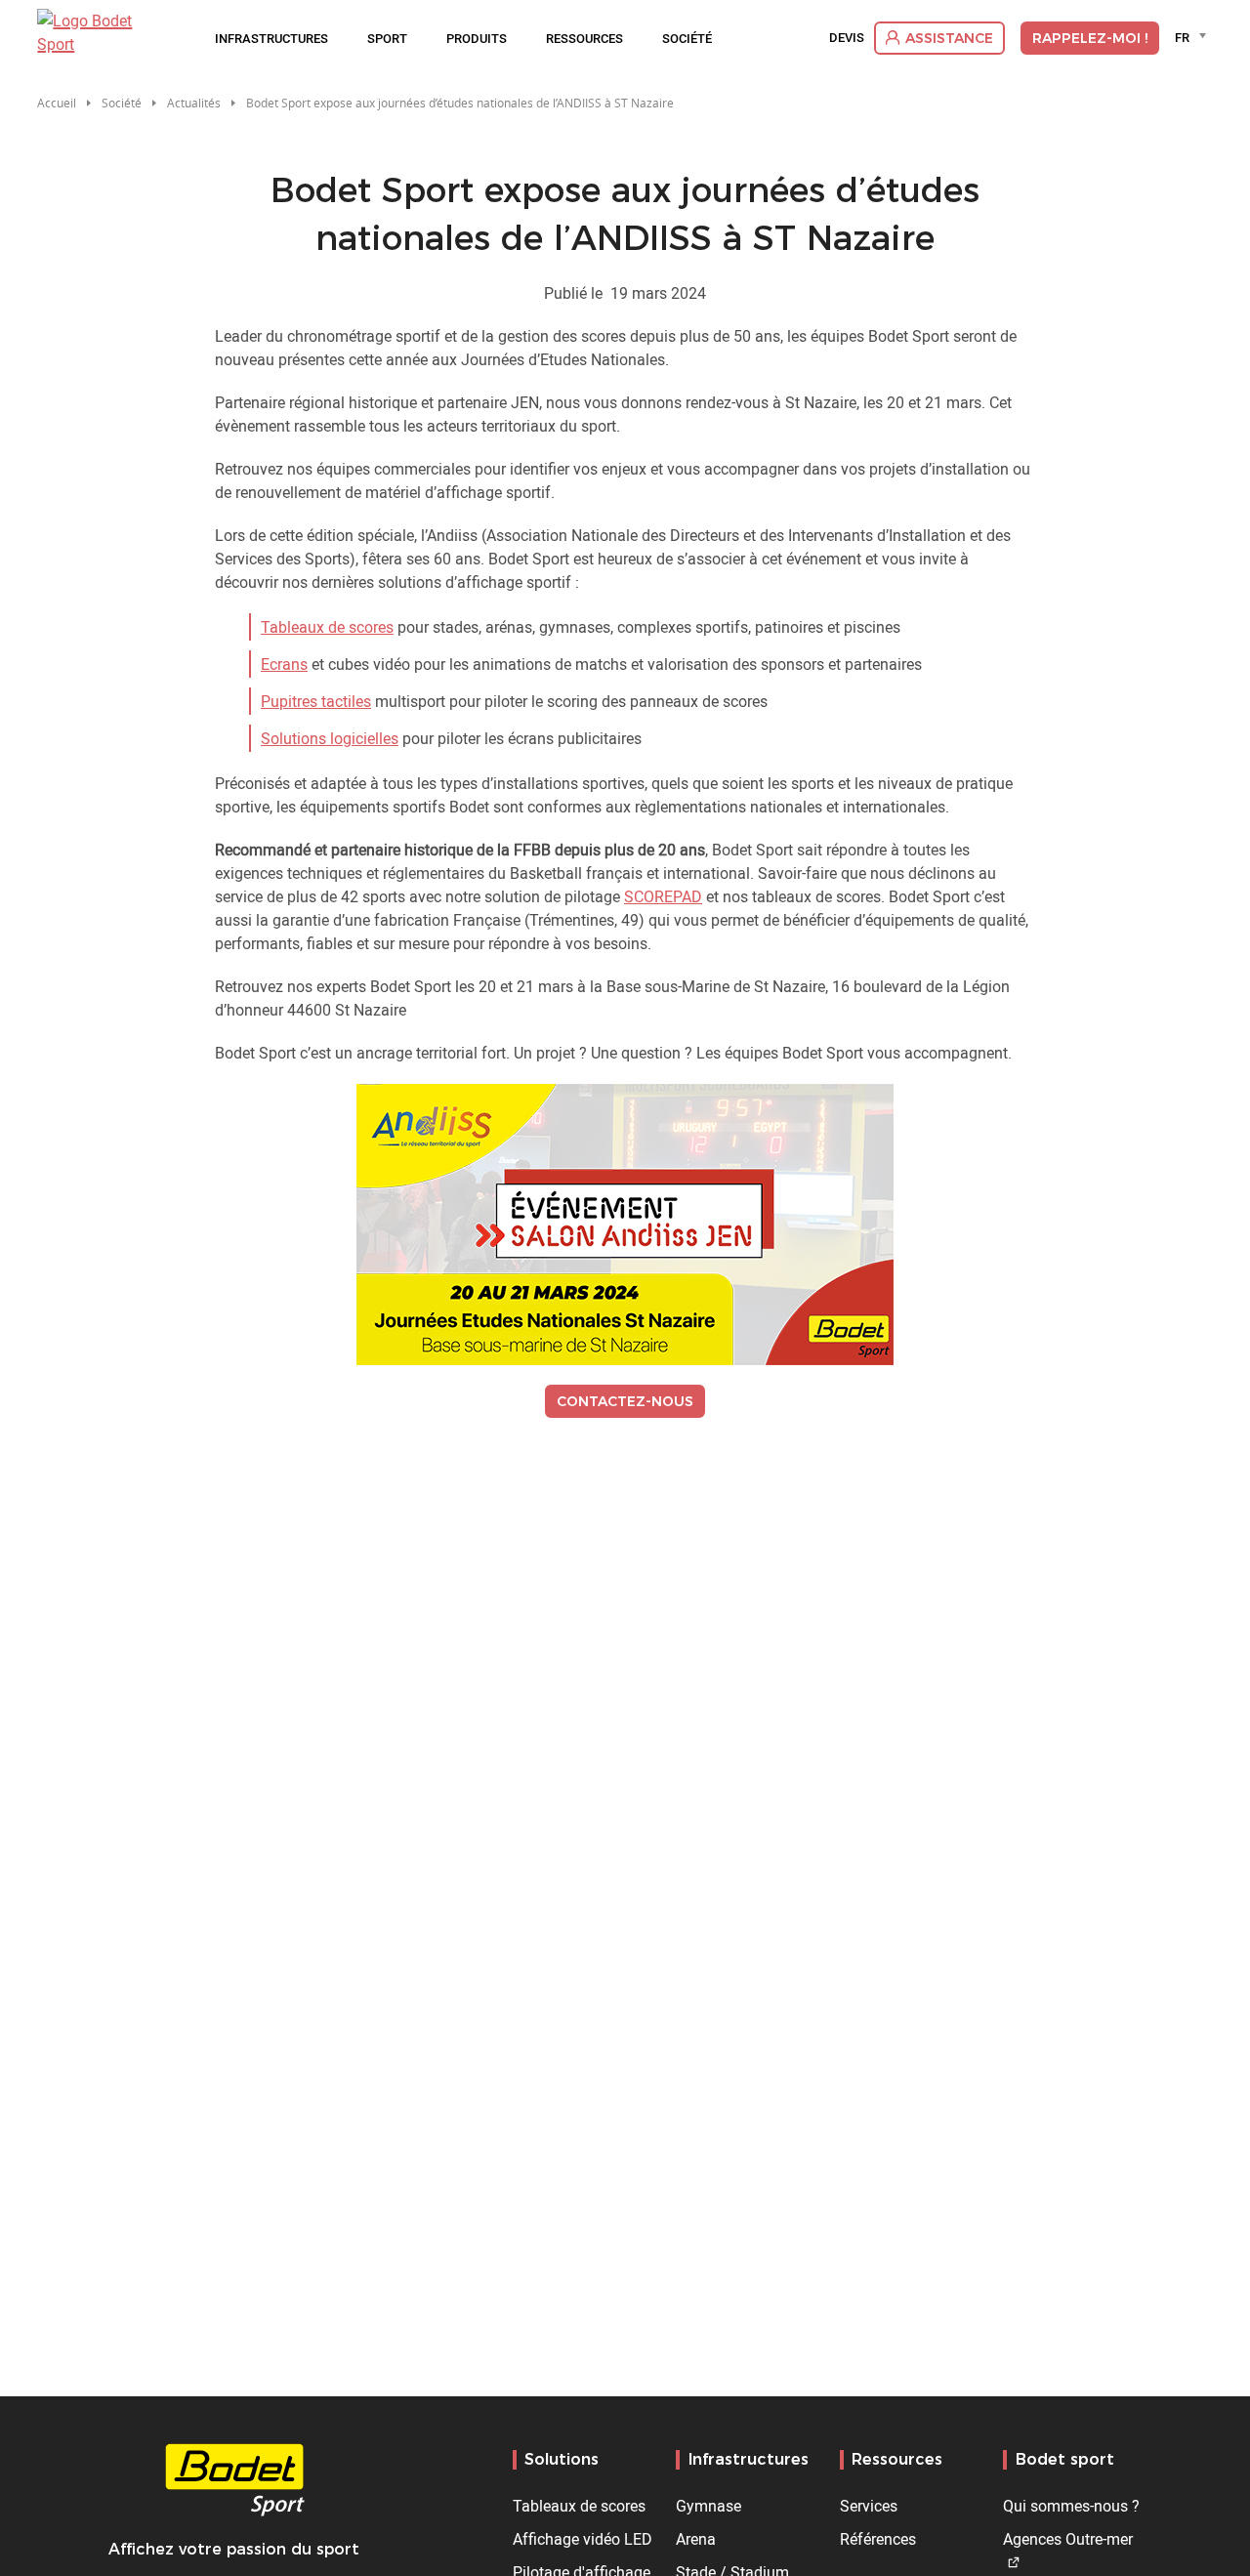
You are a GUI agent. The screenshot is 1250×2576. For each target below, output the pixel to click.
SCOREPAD (663, 896)
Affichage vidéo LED (583, 2539)
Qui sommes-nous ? (1071, 2506)
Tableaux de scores (327, 627)
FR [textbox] (1182, 37)
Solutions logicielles (330, 738)
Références (878, 2539)
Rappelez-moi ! (1090, 38)
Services (869, 2506)
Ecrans (284, 664)
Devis (847, 38)
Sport (387, 38)
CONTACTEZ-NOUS (625, 1401)
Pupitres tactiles (316, 701)
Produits (477, 38)
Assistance (949, 38)
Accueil (57, 103)
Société (687, 38)
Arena (696, 2539)
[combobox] (1194, 37)
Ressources (584, 38)
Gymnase (708, 2506)
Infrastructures (271, 38)
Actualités (194, 103)
